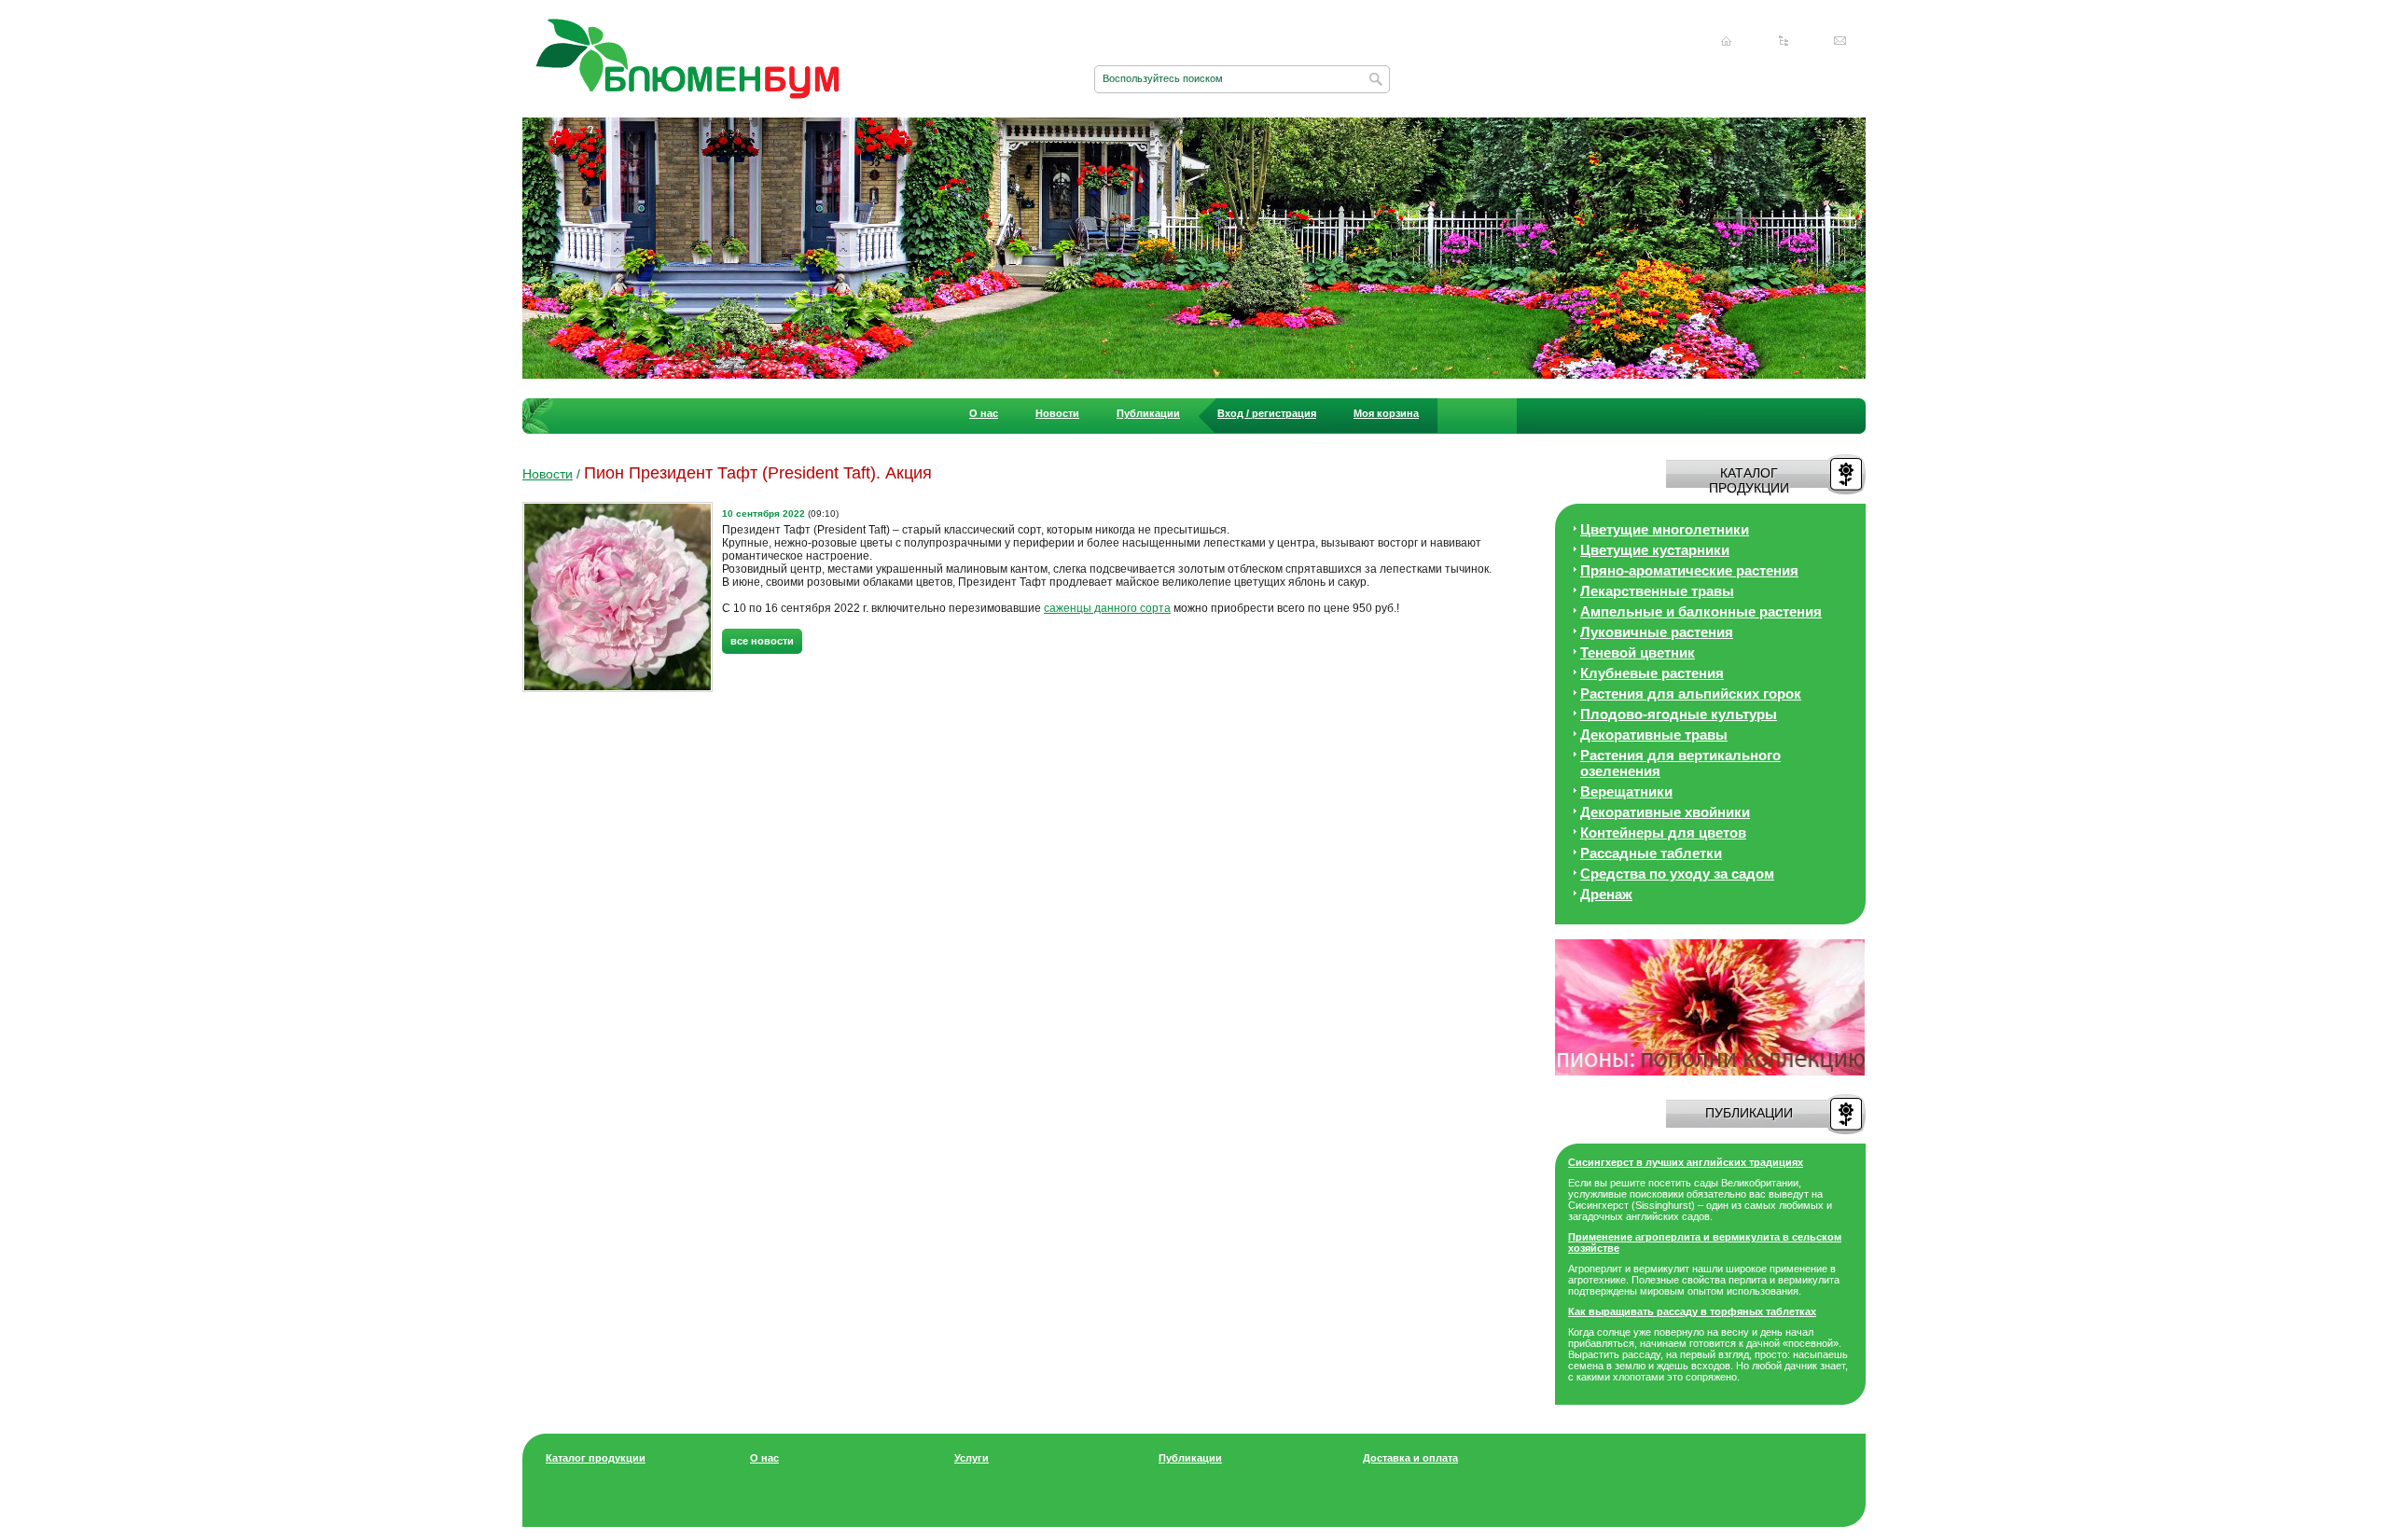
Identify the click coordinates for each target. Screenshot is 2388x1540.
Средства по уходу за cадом (1677, 874)
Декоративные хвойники (1665, 812)
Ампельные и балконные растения (1701, 611)
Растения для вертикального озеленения (1680, 763)
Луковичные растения (1657, 632)
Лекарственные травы (1657, 591)
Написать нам (1840, 41)
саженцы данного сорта (1107, 608)
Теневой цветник (1638, 652)
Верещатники (1626, 791)
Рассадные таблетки (1651, 853)
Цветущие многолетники (1665, 529)
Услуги (972, 1458)
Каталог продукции (596, 1458)
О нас (984, 413)
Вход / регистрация (1267, 413)
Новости (1057, 413)
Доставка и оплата (1410, 1458)
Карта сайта (1784, 41)
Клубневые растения (1652, 673)
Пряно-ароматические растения (1689, 570)
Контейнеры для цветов (1663, 832)
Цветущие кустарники (1655, 550)
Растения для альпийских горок (1691, 694)
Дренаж (1606, 894)
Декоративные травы (1654, 735)
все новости (762, 641)
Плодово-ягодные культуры (1679, 714)
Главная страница (1727, 41)
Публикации (1148, 413)
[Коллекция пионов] (1710, 1072)
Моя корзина (1386, 413)
